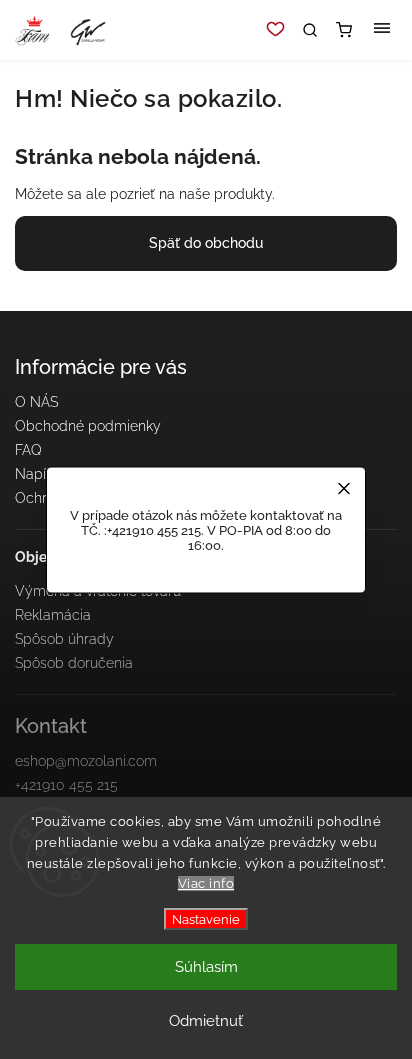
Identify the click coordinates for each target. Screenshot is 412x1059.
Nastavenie (206, 919)
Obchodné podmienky (88, 426)
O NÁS (36, 402)
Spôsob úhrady (64, 639)
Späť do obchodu (206, 243)
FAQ (28, 450)
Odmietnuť (206, 1021)
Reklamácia (53, 615)
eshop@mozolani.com (86, 761)
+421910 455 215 (66, 785)
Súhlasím (206, 967)
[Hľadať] (310, 30)
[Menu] (382, 30)
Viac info (206, 883)
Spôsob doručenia (74, 663)
